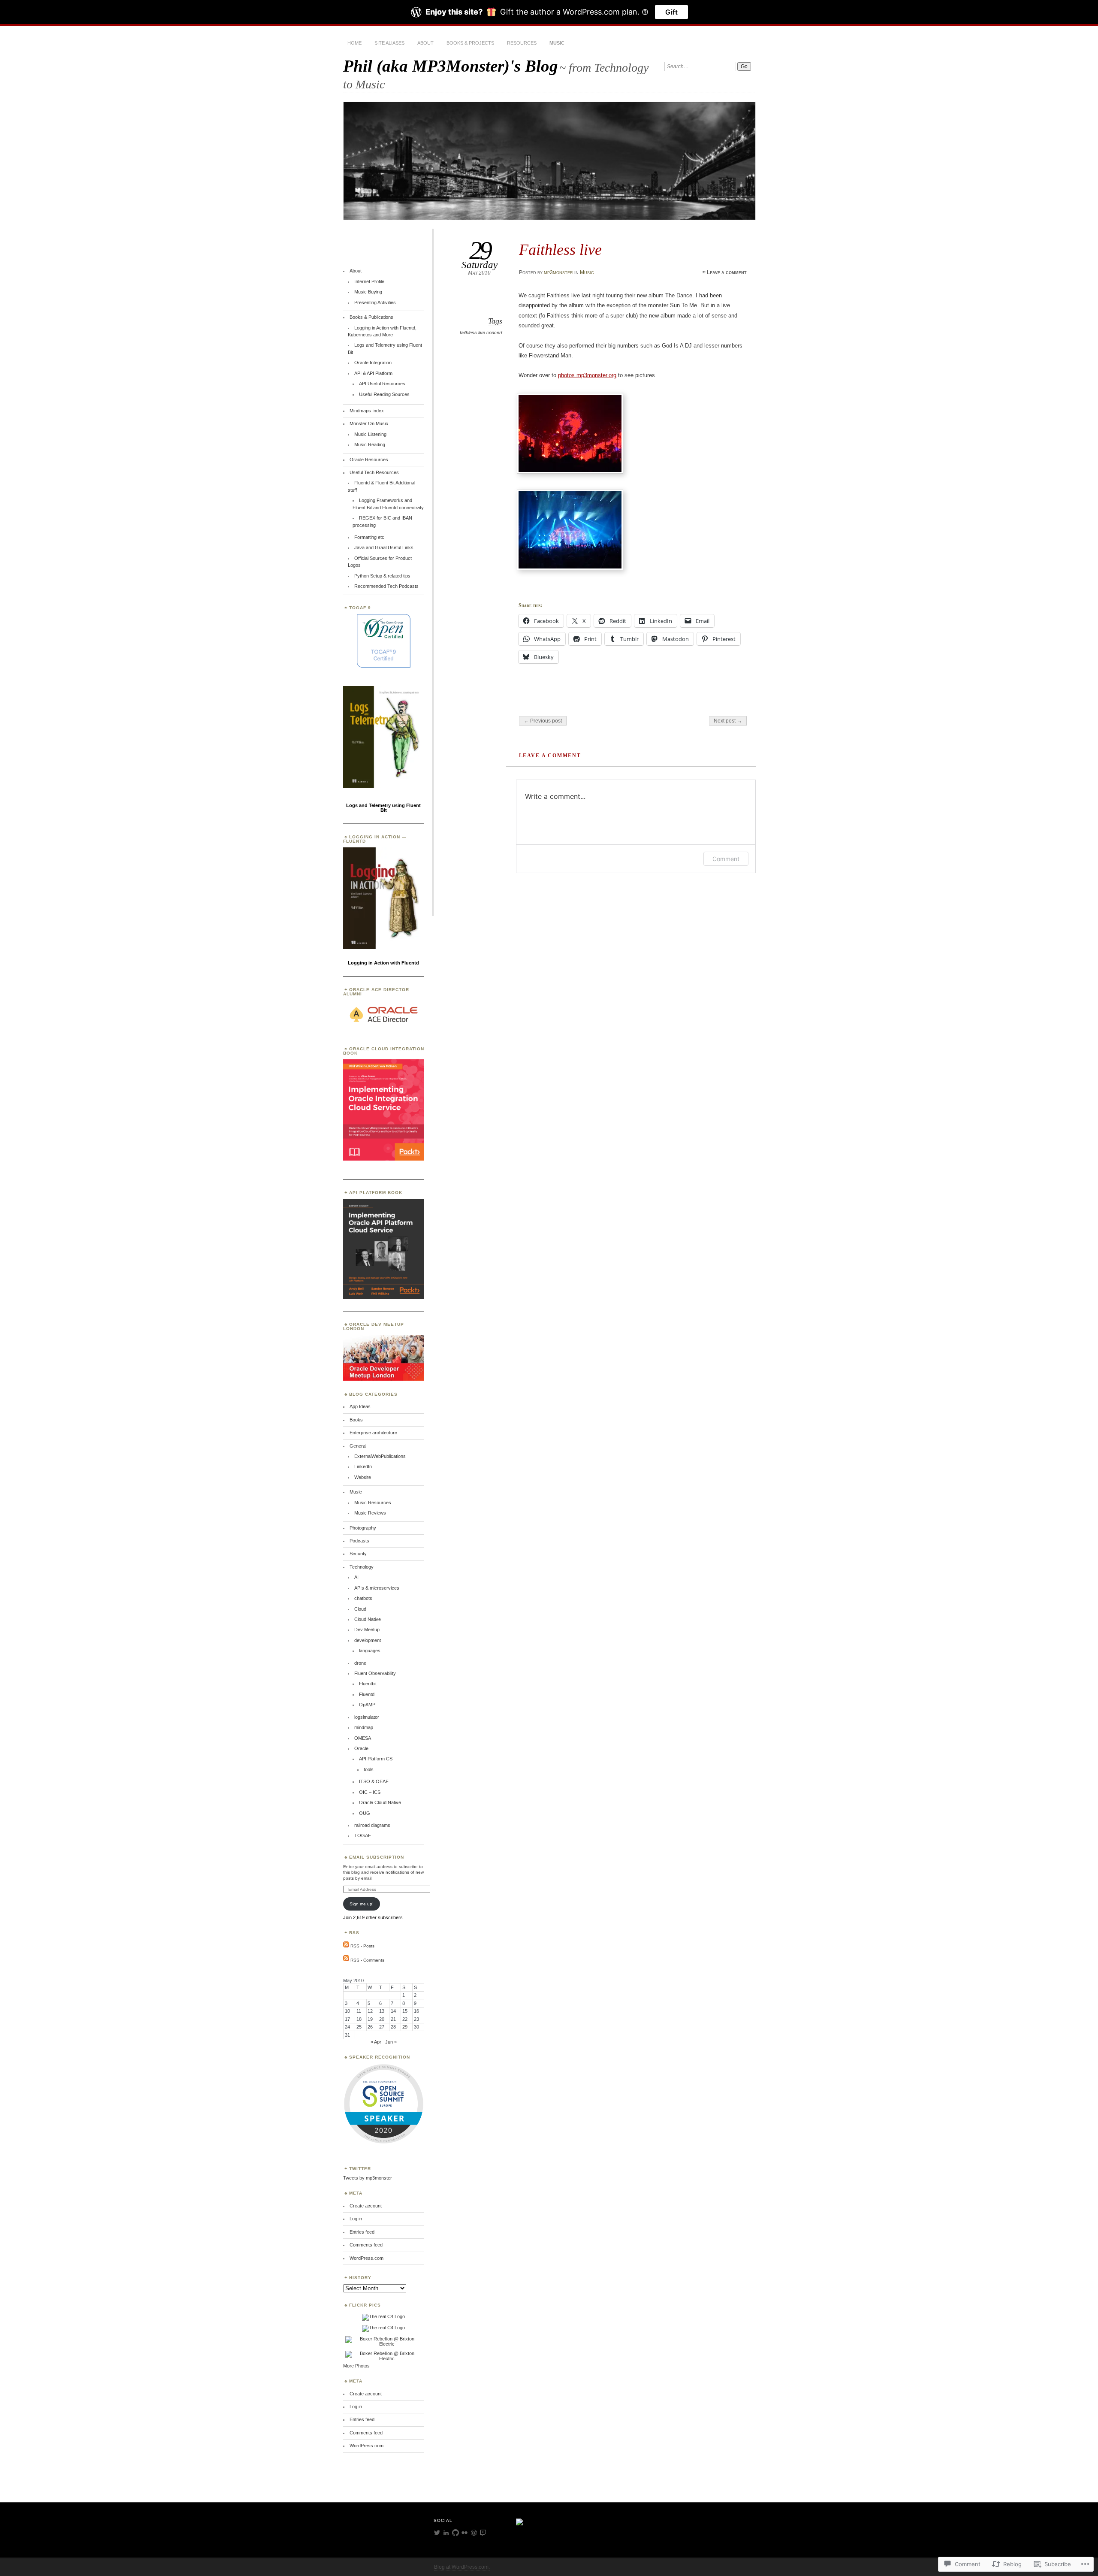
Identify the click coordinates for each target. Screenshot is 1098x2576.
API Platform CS (376, 1759)
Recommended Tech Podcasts (386, 586)
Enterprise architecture (373, 1433)
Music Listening (370, 434)
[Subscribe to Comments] (346, 1960)
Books (356, 1420)
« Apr (376, 2042)
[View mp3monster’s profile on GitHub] (455, 2533)
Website (363, 1477)
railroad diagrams (372, 1825)
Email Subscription (377, 1857)
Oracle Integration (373, 363)
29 (405, 2027)
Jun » (391, 2042)
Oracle (361, 1748)
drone (360, 1663)
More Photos (356, 2366)
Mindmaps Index (367, 411)
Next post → (728, 721)
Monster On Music (369, 423)
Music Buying (368, 292)
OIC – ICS (370, 1792)
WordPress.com (367, 2258)
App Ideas (360, 1406)
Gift (671, 12)
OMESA (363, 1738)
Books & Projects (470, 43)
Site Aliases (389, 43)
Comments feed (366, 2245)
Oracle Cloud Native (380, 1802)
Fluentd (367, 1694)
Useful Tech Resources (374, 472)
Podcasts (359, 1541)
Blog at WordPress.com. (462, 2567)
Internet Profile (369, 281)
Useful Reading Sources (384, 394)
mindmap (364, 1727)
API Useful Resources (382, 384)
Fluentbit (368, 1684)
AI (356, 1577)
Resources (522, 43)
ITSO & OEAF (374, 1781)
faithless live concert (481, 333)
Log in (356, 2219)
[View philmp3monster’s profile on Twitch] (483, 2533)
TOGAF (363, 1835)
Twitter (360, 2169)
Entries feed (362, 2232)
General (358, 1446)
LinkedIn (363, 1466)
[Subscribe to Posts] (346, 1946)
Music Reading (370, 444)
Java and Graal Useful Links (384, 547)
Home (354, 43)
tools (369, 1769)
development (368, 1640)
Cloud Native (368, 1619)
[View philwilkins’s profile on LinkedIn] (446, 2533)
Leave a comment (727, 272)
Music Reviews (370, 1513)
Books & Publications (371, 317)
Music (557, 43)
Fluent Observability (375, 1673)
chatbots (363, 1598)
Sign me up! (362, 1904)
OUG (365, 1813)
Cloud (360, 1609)
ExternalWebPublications (380, 1456)
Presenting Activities (375, 302)
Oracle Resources (369, 460)
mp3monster (558, 272)
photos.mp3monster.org (587, 375)
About (425, 43)
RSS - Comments (367, 1960)
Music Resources (373, 1503)
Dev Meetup (367, 1630)
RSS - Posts (362, 1946)
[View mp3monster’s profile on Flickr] (465, 2533)
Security (358, 1554)
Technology (362, 1567)
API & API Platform (373, 373)
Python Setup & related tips (382, 576)
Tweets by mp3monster (368, 2178)
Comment (726, 859)
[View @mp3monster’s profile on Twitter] (437, 2533)
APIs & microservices (377, 1588)
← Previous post (543, 721)
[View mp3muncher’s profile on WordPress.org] (474, 2533)
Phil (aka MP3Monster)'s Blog (451, 66)
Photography (363, 1528)
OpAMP (367, 1705)
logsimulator (367, 1717)
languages (370, 1651)
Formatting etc (369, 537)
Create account (366, 2206)
